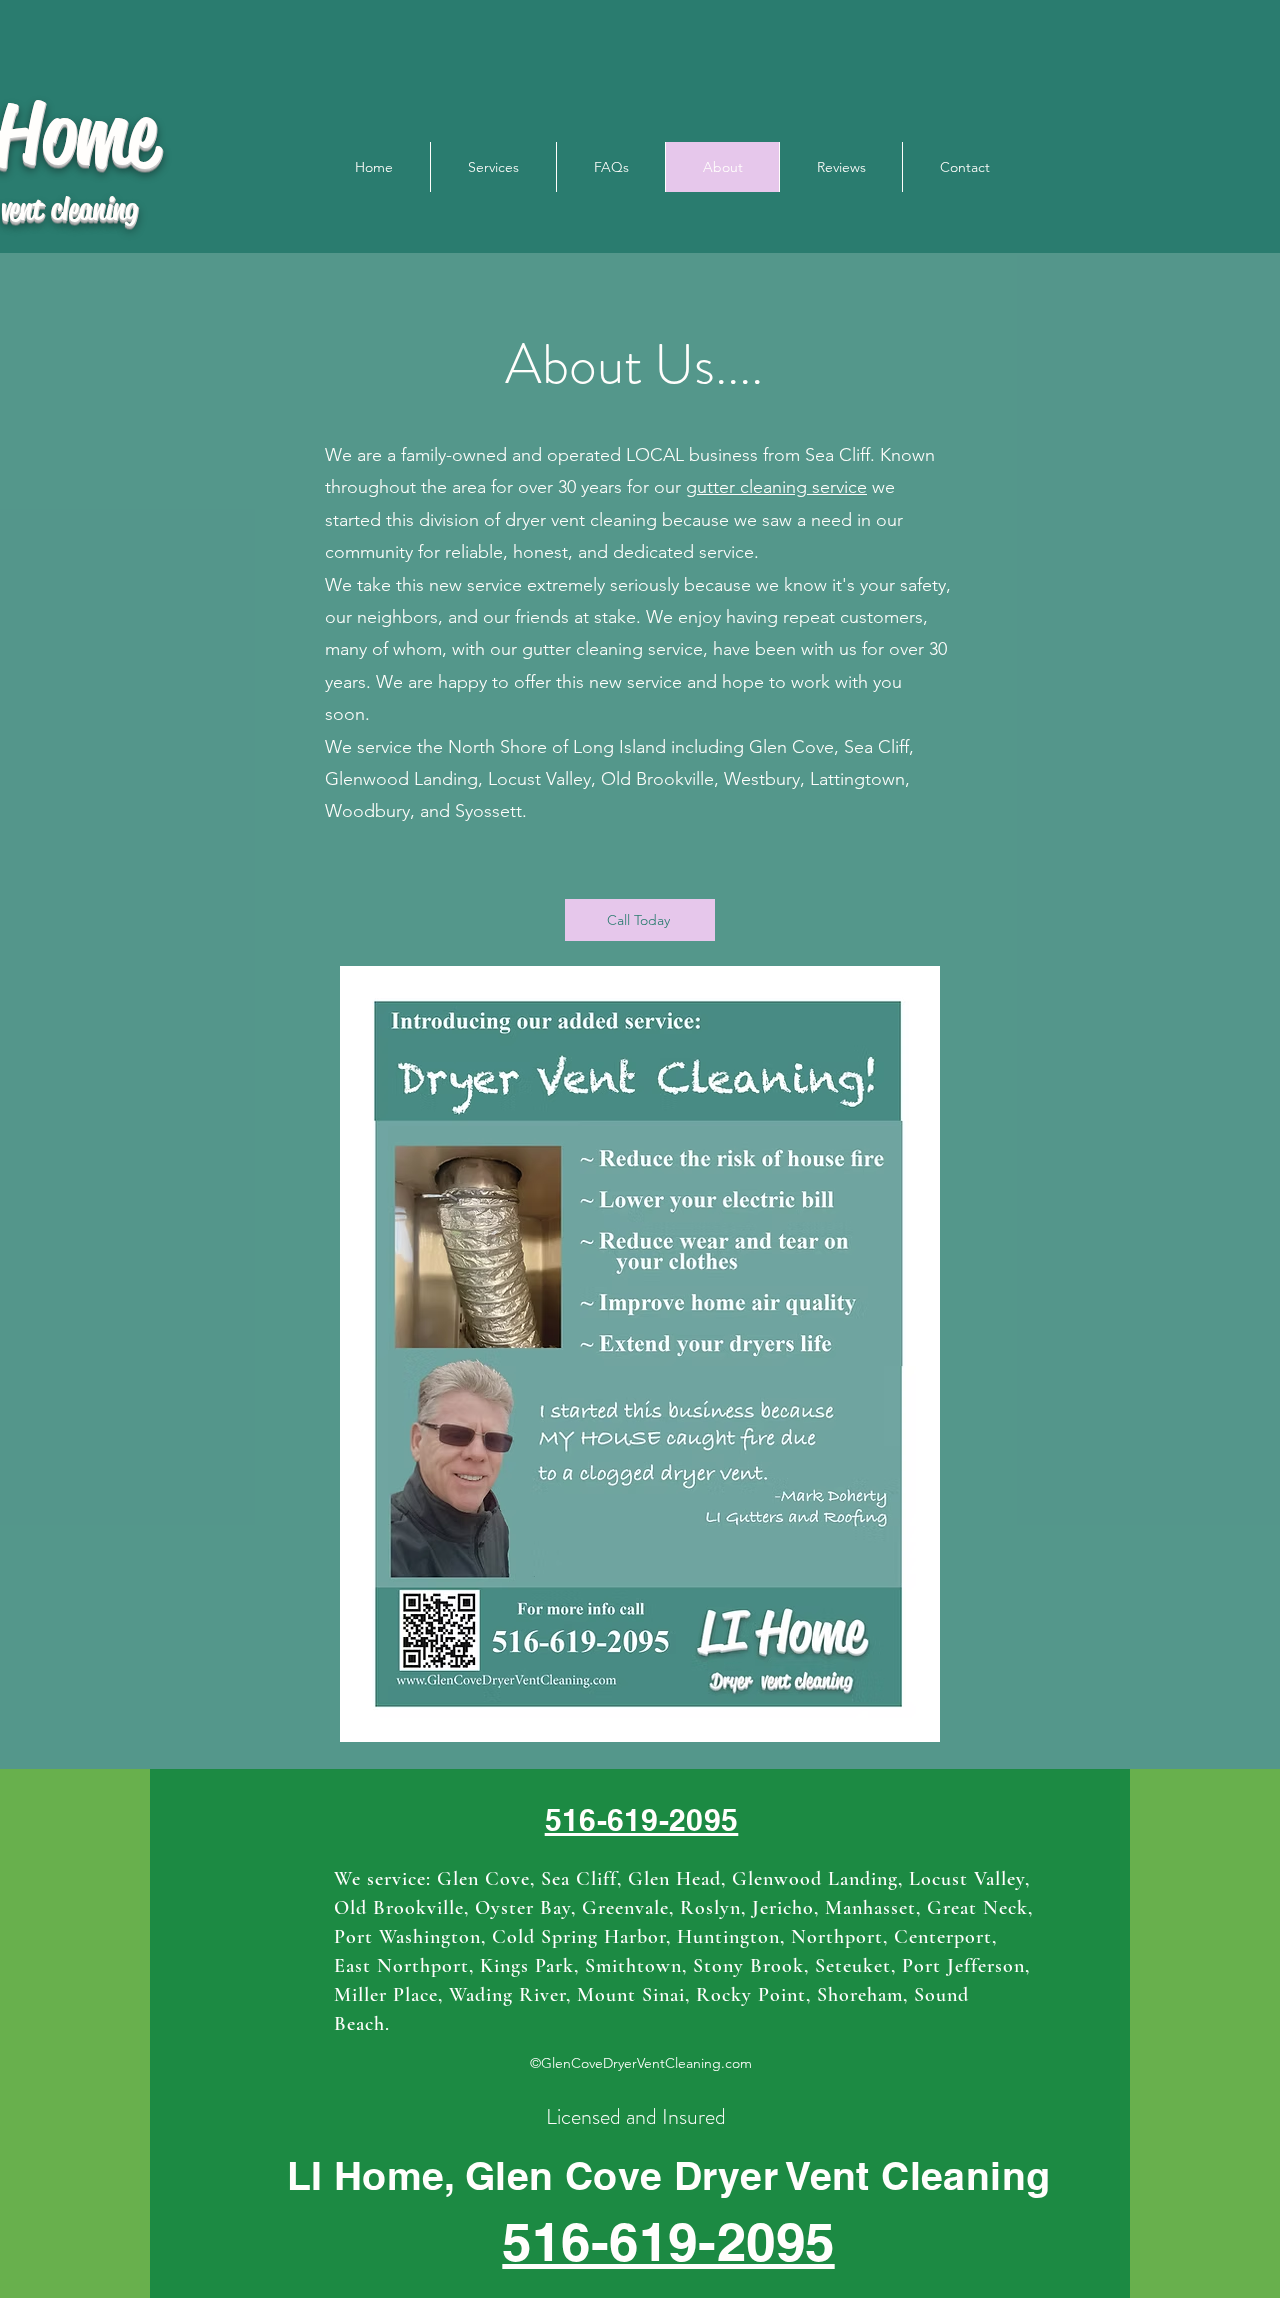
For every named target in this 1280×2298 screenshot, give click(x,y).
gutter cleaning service (776, 487)
